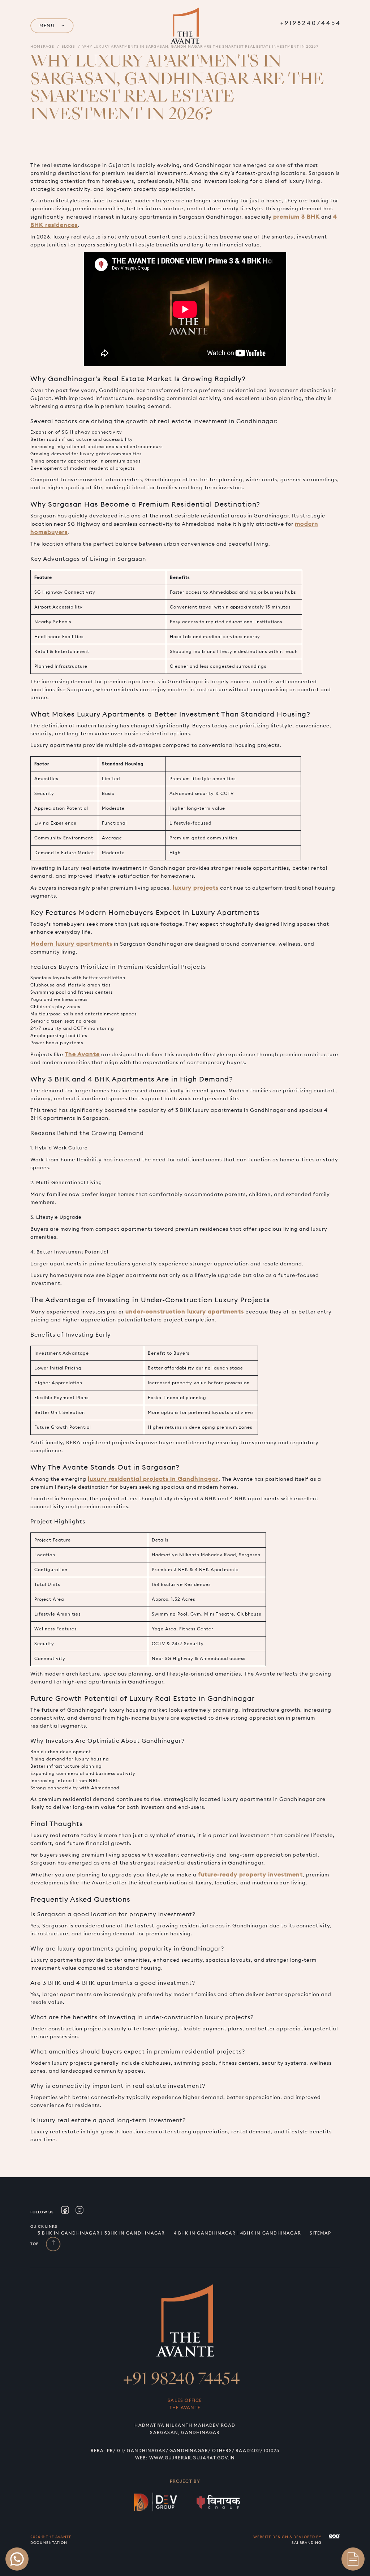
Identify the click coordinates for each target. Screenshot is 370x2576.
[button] (52, 26)
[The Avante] (185, 26)
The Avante (82, 1054)
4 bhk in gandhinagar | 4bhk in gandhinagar (238, 2233)
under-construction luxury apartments (185, 1311)
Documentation (49, 2543)
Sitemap (320, 2233)
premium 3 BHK (296, 216)
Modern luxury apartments (71, 943)
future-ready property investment (250, 1874)
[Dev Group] (154, 2502)
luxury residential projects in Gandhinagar (153, 1479)
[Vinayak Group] (216, 2502)
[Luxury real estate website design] (334, 2540)
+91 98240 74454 (181, 2379)
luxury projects (196, 887)
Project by (185, 2481)
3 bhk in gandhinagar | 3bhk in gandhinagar (102, 2233)
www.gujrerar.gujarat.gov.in (192, 2458)
